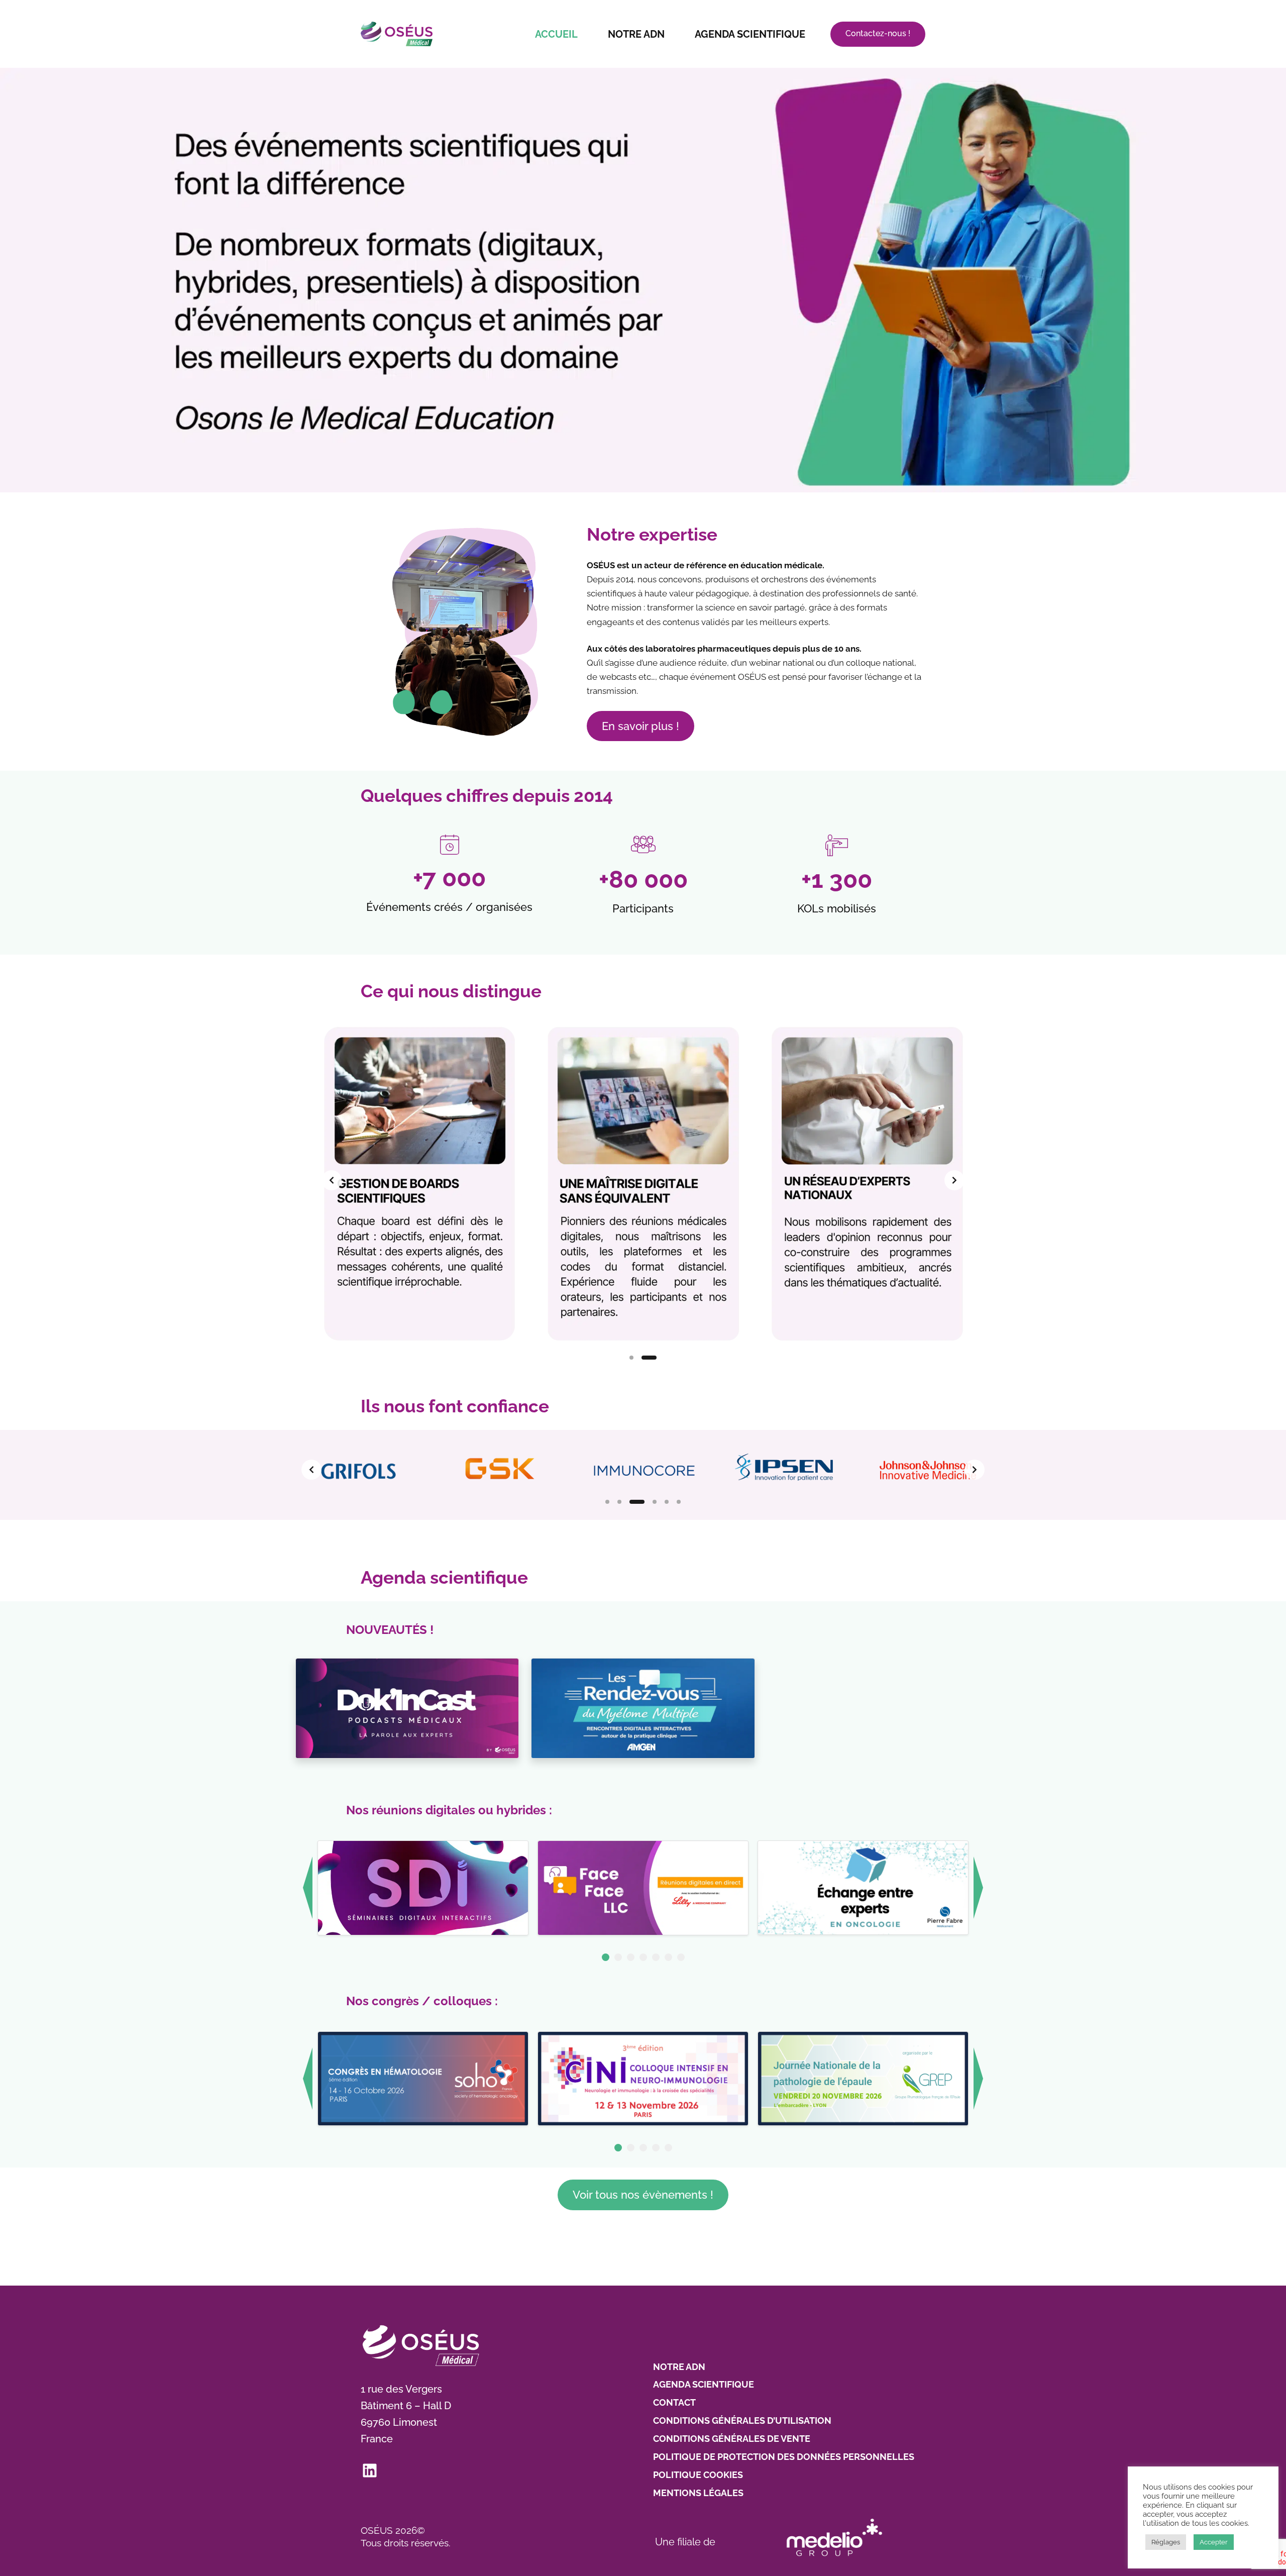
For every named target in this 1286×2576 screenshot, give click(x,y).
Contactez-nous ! (878, 33)
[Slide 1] (631, 1358)
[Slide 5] (667, 1502)
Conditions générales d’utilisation (742, 2420)
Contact (674, 2402)
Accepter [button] (1214, 2542)
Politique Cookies (698, 2475)
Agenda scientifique (750, 34)
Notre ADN (636, 34)
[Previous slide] (332, 1180)
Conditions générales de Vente (732, 2439)
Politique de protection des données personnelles (784, 2457)
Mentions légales (698, 2493)
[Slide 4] (649, 1502)
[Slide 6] (679, 1502)
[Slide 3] (631, 1502)
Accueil (556, 34)
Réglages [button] (1166, 2542)
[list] (643, 1180)
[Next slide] (954, 1180)
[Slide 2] (649, 1358)
